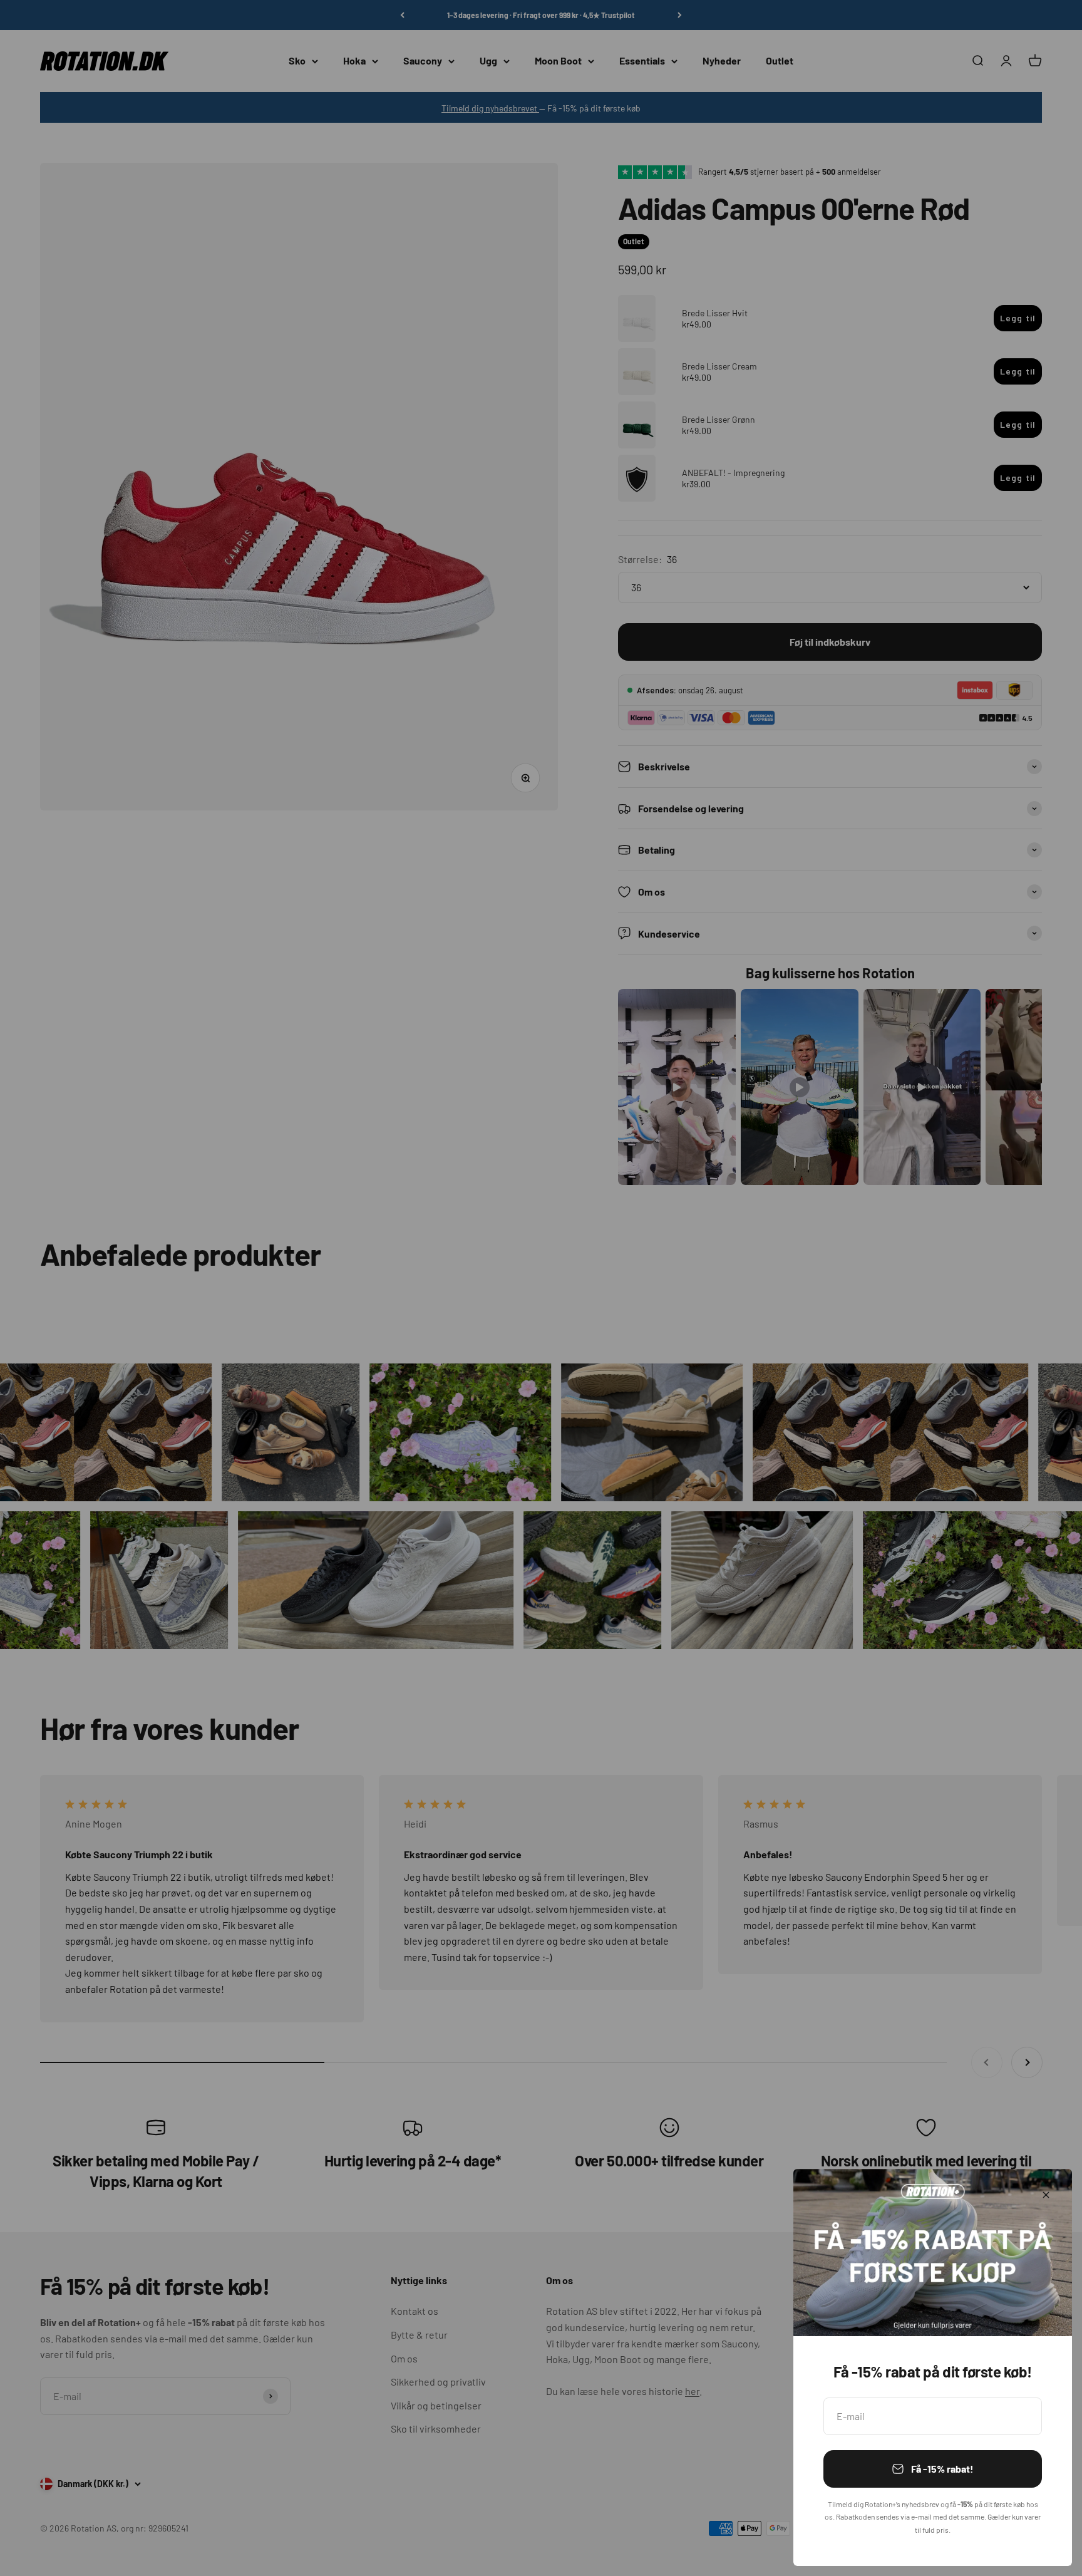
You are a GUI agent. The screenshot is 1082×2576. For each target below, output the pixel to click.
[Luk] (1046, 2195)
